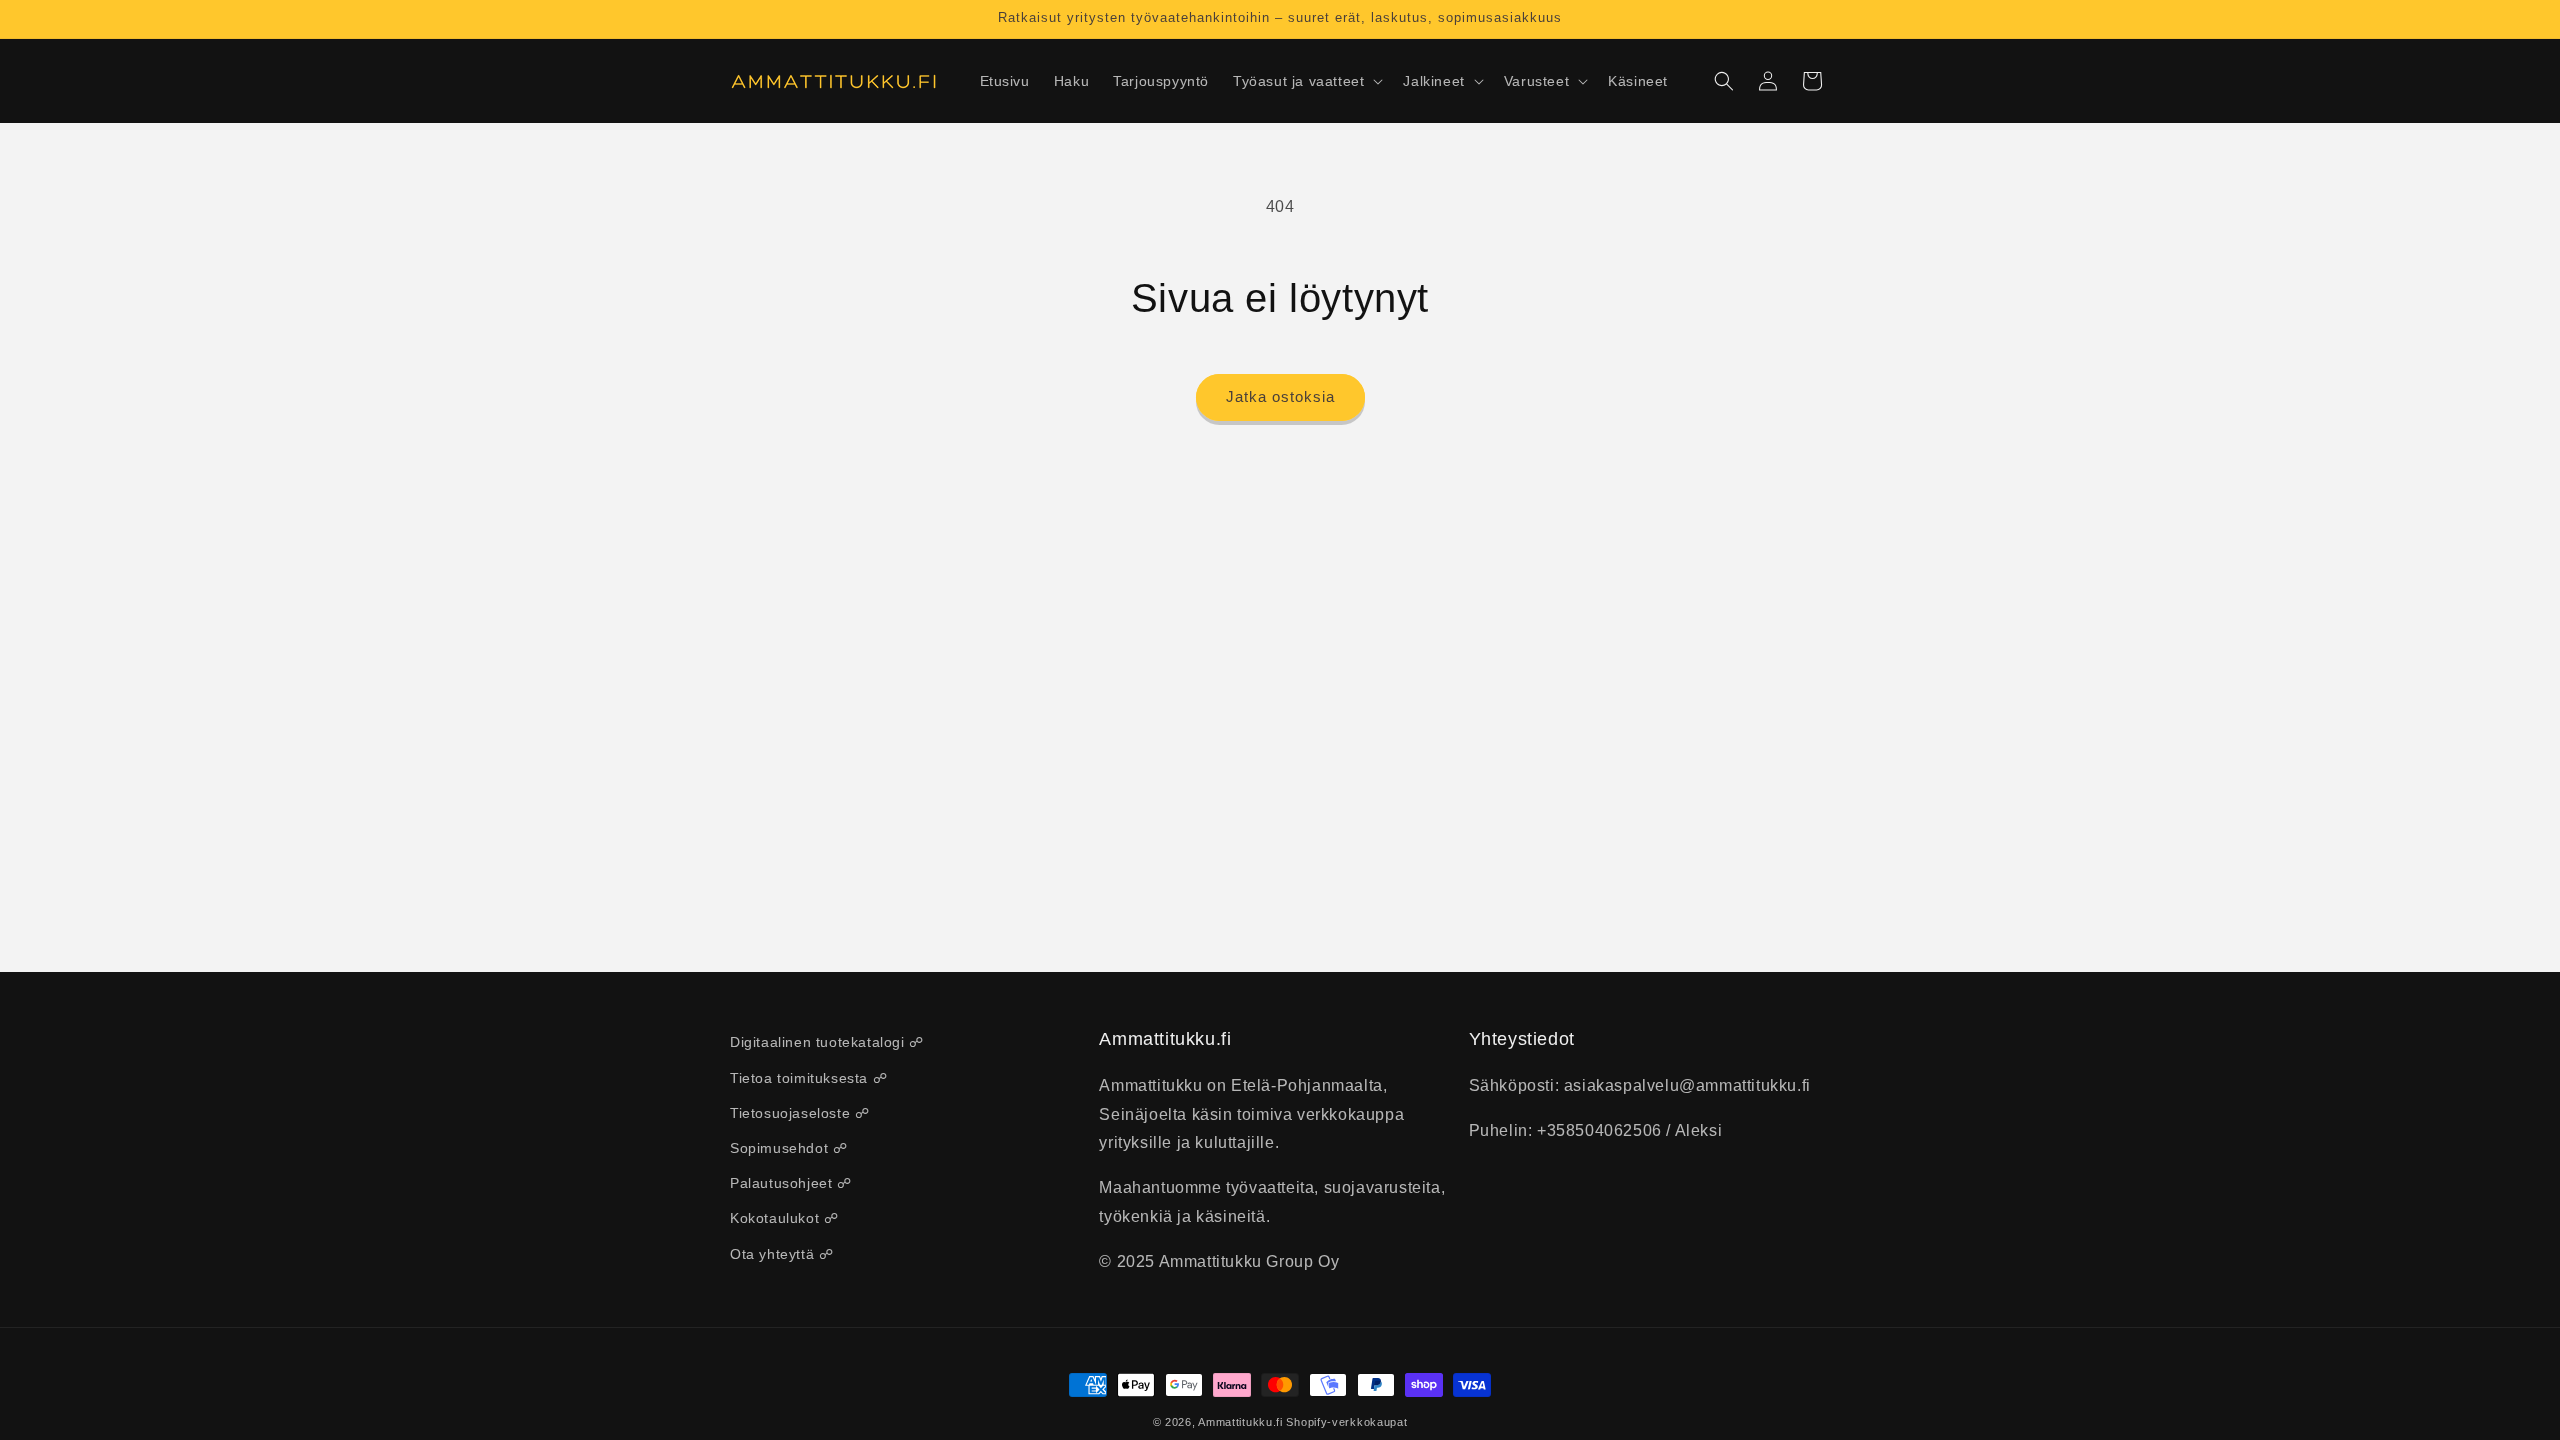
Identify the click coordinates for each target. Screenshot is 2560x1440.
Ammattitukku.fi (1240, 1422)
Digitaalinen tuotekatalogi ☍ (827, 1042)
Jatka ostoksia (1280, 396)
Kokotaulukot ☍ (784, 1218)
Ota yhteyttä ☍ (781, 1254)
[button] (1306, 81)
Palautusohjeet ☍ (791, 1183)
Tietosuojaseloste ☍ (799, 1113)
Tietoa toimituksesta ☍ (808, 1078)
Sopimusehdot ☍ (788, 1148)
